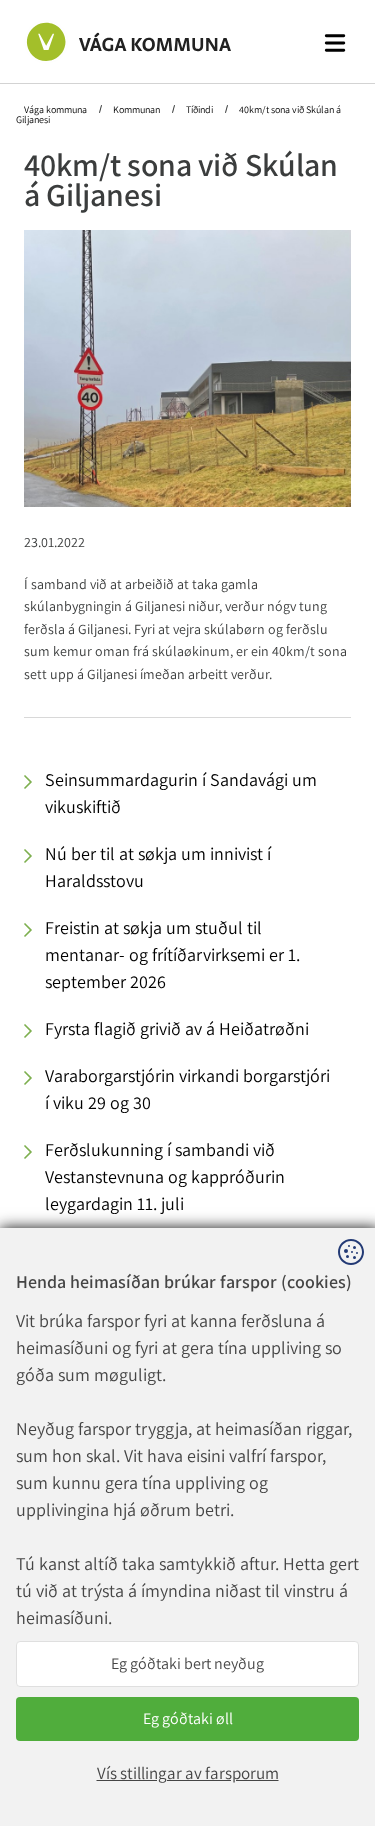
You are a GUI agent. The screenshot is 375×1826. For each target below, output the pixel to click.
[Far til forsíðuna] (109, 41)
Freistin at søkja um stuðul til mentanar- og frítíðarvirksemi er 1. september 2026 (172, 954)
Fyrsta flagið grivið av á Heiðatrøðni (177, 1028)
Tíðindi (199, 109)
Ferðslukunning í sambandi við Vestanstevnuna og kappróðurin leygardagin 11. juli (165, 1176)
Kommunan (136, 109)
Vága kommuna (56, 109)
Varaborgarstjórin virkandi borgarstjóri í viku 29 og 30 (187, 1089)
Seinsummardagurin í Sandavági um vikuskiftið (181, 793)
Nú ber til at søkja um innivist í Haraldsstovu (158, 867)
